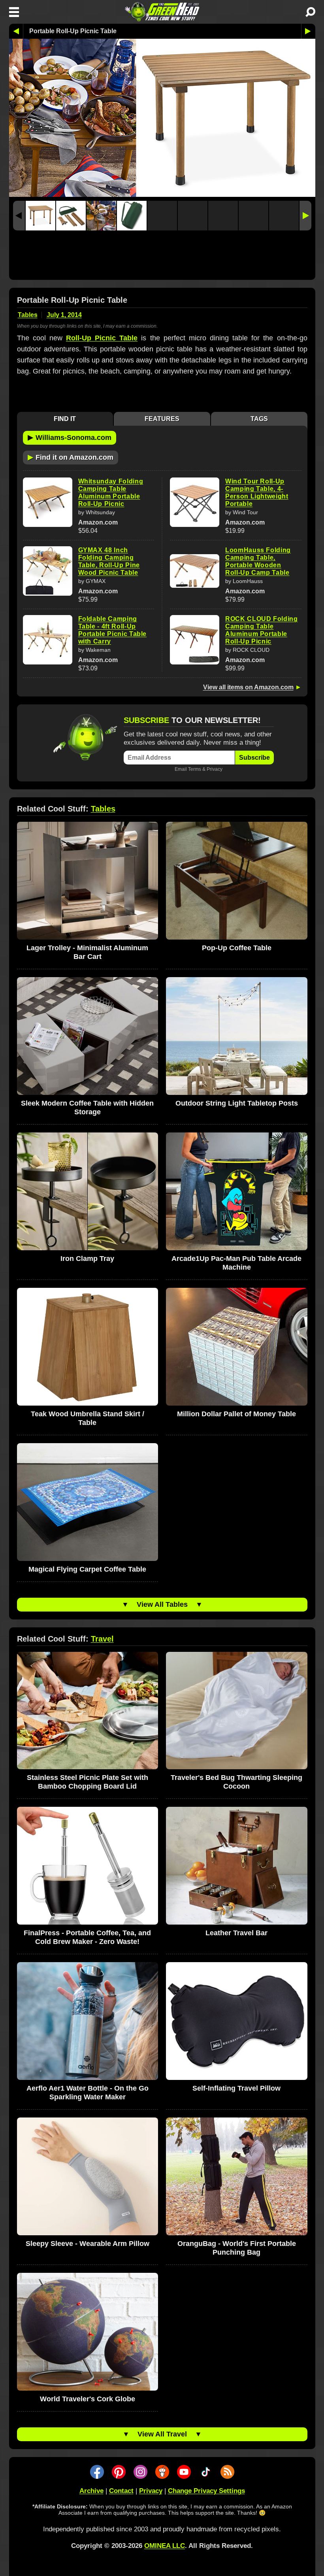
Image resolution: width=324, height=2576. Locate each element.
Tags (259, 419)
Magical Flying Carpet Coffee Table (87, 1569)
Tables (28, 315)
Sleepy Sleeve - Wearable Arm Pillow (88, 2244)
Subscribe (254, 758)
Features (162, 419)
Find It (65, 419)
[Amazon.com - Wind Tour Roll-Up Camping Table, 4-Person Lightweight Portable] (195, 502)
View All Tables (162, 1604)
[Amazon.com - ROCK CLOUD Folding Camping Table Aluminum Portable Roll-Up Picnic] (195, 640)
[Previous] (19, 216)
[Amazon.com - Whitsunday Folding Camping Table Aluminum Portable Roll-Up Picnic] (48, 502)
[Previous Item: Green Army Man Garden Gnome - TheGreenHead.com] (16, 31)
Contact (121, 2491)
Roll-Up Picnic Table (102, 338)
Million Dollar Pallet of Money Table (236, 1414)
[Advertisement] (162, 257)
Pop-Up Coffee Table (237, 948)
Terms (195, 769)
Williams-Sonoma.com (70, 437)
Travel (102, 1639)
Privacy (215, 769)
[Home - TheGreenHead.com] (162, 12)
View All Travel (162, 2434)
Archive (91, 2491)
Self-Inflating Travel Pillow (236, 2088)
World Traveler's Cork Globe (88, 2399)
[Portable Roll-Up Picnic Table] (40, 216)
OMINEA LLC (165, 2546)
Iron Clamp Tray (87, 1259)
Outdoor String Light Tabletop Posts (237, 1103)
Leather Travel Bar (236, 1933)
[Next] (305, 216)
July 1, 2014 (64, 315)
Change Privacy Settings (206, 2491)
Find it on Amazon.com (71, 457)
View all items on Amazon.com (248, 687)
